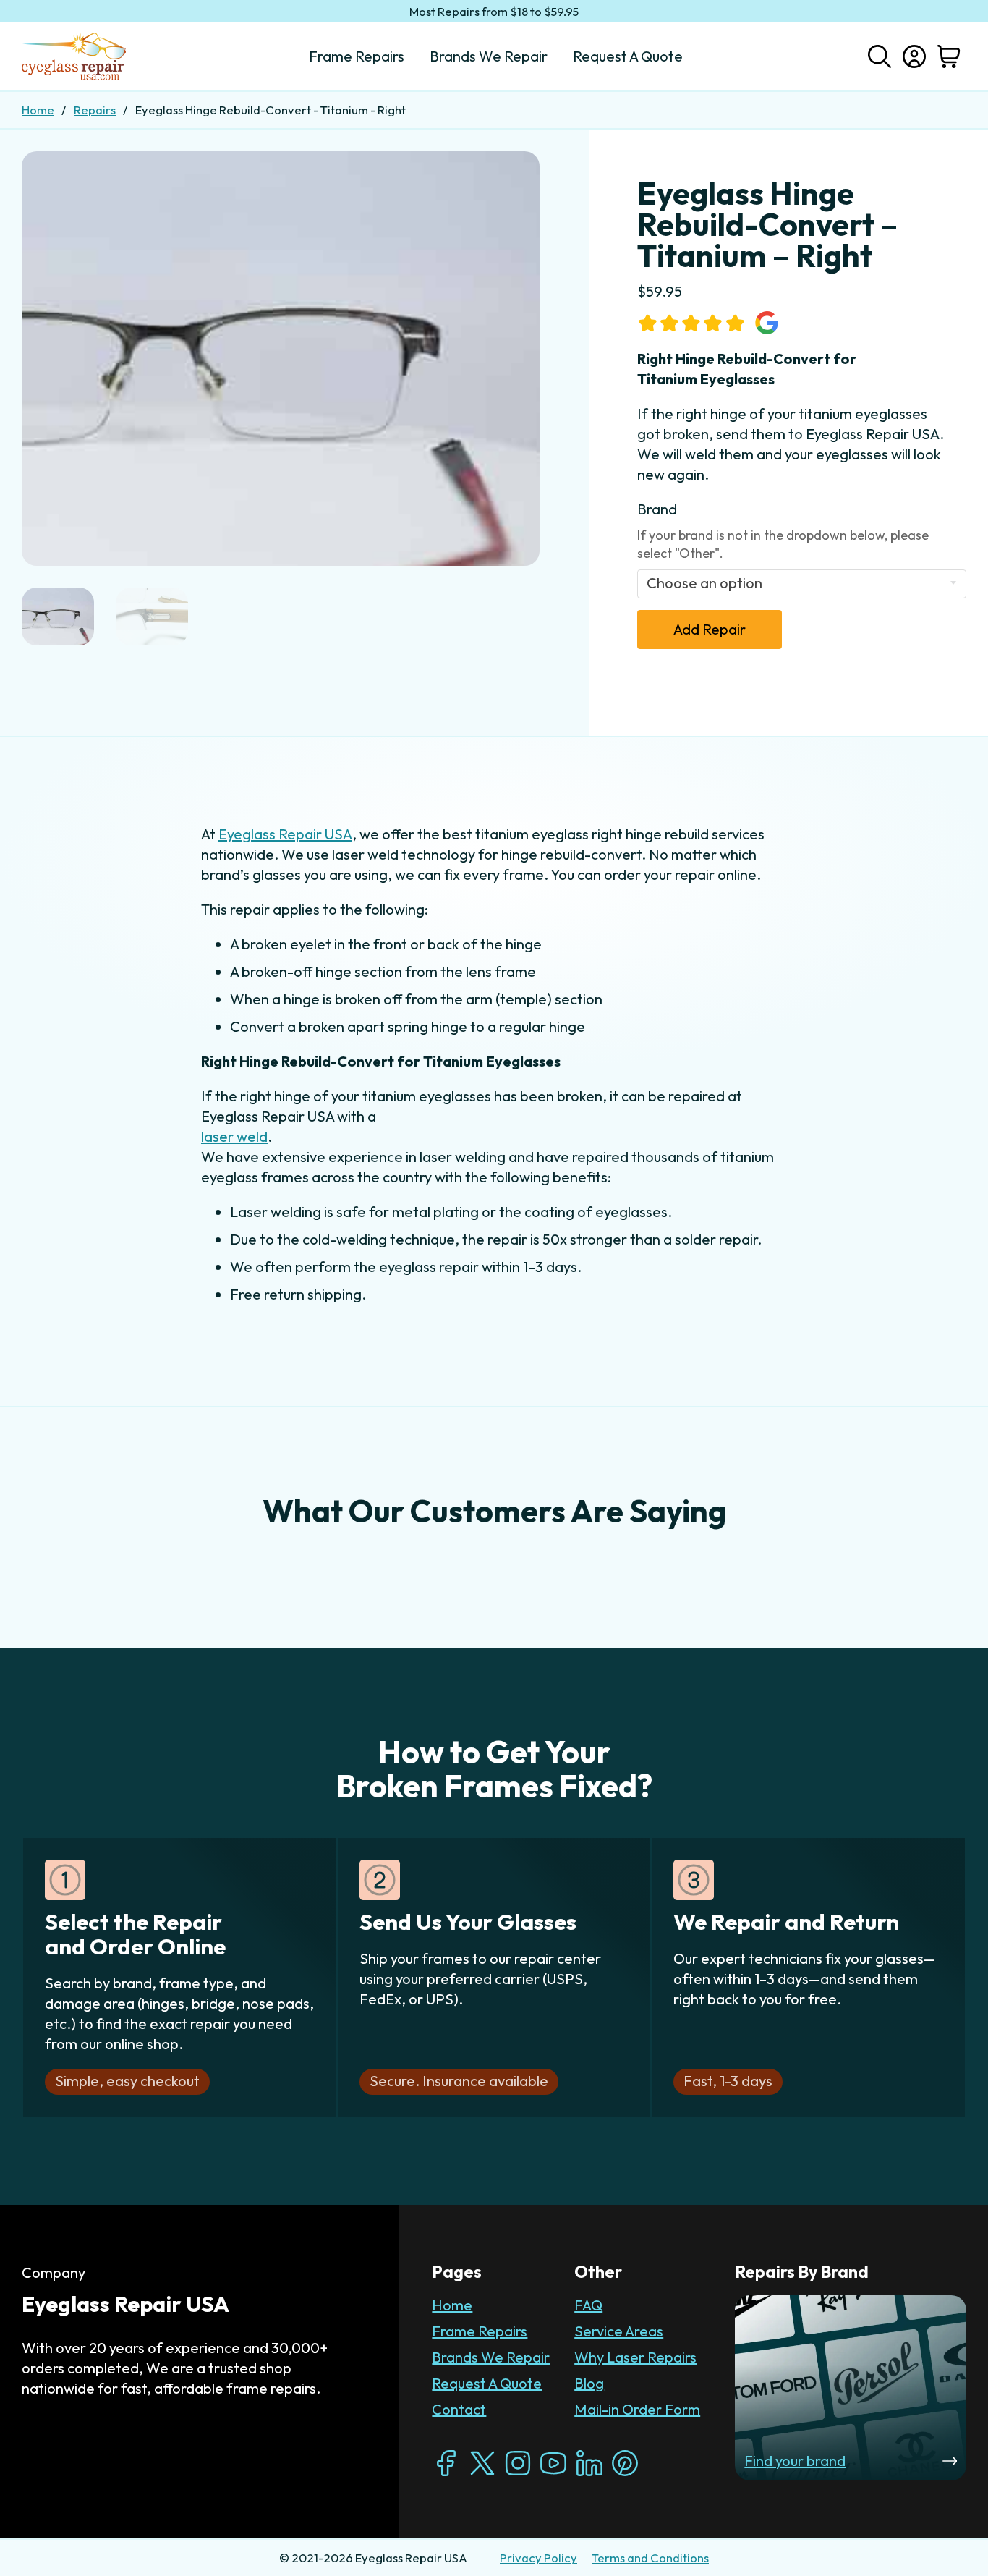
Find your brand (795, 2461)
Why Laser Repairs (635, 2357)
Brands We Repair (491, 2357)
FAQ (588, 2305)
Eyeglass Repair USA (285, 834)
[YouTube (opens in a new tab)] (553, 2463)
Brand (657, 509)
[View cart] (949, 56)
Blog (589, 2383)
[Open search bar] (880, 55)
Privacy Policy (538, 2558)
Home (38, 110)
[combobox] (802, 584)
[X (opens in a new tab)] (482, 2463)
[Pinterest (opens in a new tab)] (625, 2463)
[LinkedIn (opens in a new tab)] (589, 2463)
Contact (459, 2409)
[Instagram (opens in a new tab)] (518, 2463)
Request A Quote (487, 2383)
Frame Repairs (480, 2331)
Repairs (95, 110)
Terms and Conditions (650, 2558)
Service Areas (619, 2331)
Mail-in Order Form (637, 2409)
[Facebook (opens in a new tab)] (446, 2463)
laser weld (234, 1136)
